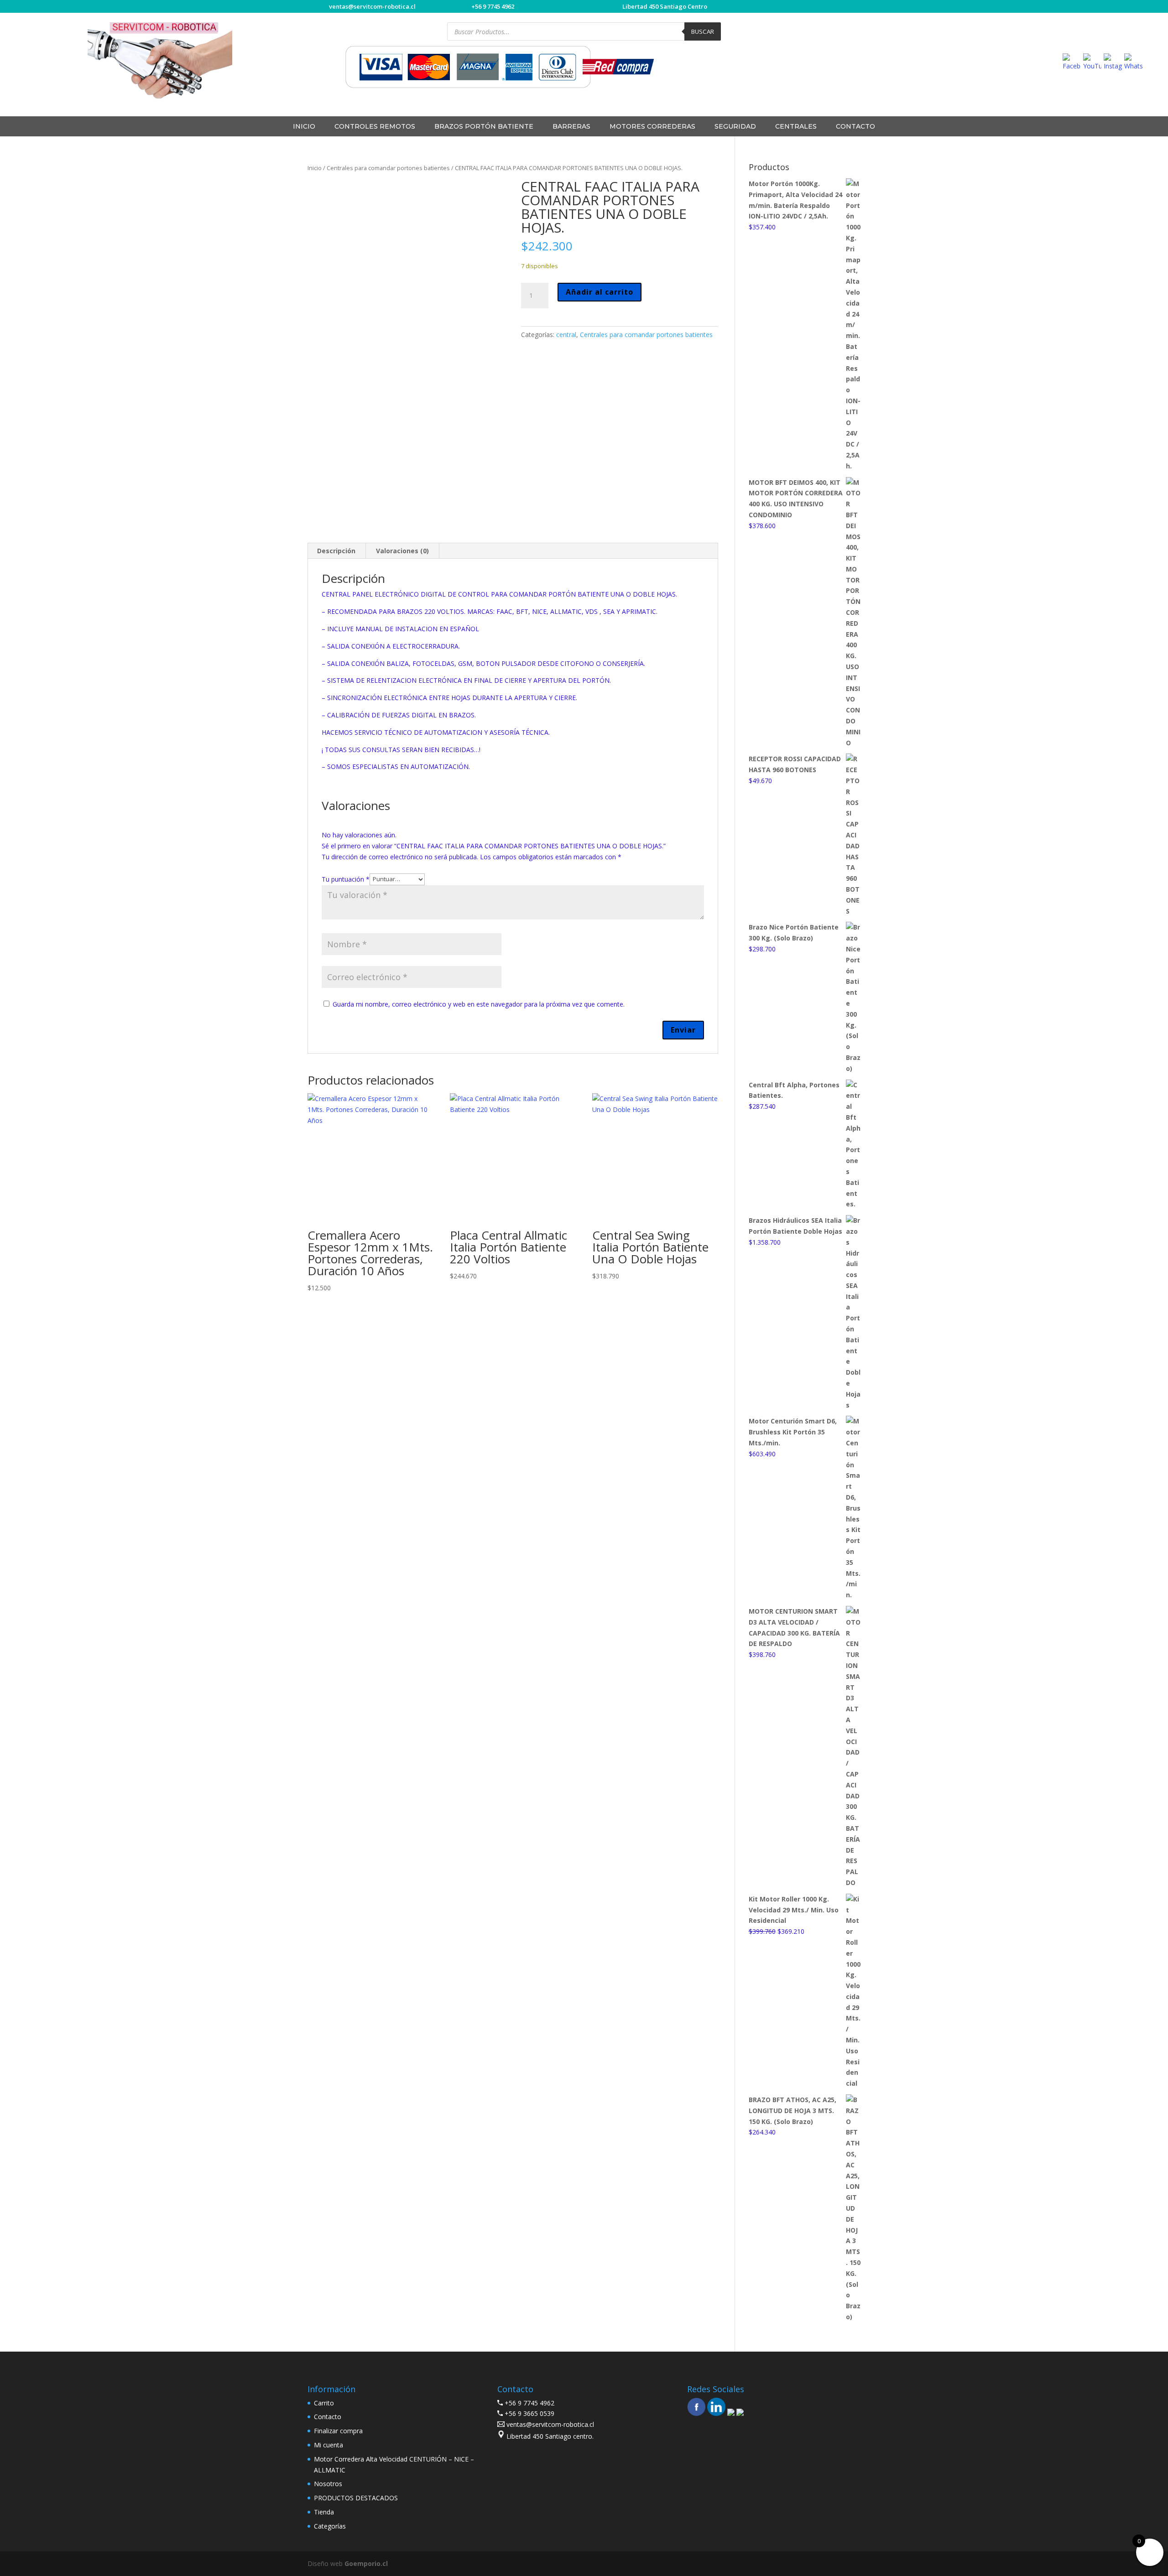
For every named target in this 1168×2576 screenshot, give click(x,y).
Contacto (855, 126)
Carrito (324, 2403)
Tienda (324, 2512)
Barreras (571, 126)
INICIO (304, 126)
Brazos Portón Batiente (484, 126)
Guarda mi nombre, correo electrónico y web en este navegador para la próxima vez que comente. (479, 1004)
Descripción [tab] (336, 551)
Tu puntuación (346, 879)
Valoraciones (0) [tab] (402, 551)
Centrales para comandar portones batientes (388, 168)
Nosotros (328, 2484)
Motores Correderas (652, 126)
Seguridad (735, 126)
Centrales (796, 126)
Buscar (703, 31)
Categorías (330, 2526)
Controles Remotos (375, 126)
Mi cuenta (328, 2445)
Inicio (315, 168)
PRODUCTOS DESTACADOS (356, 2498)
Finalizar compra (338, 2431)
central (566, 335)
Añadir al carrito (600, 292)
